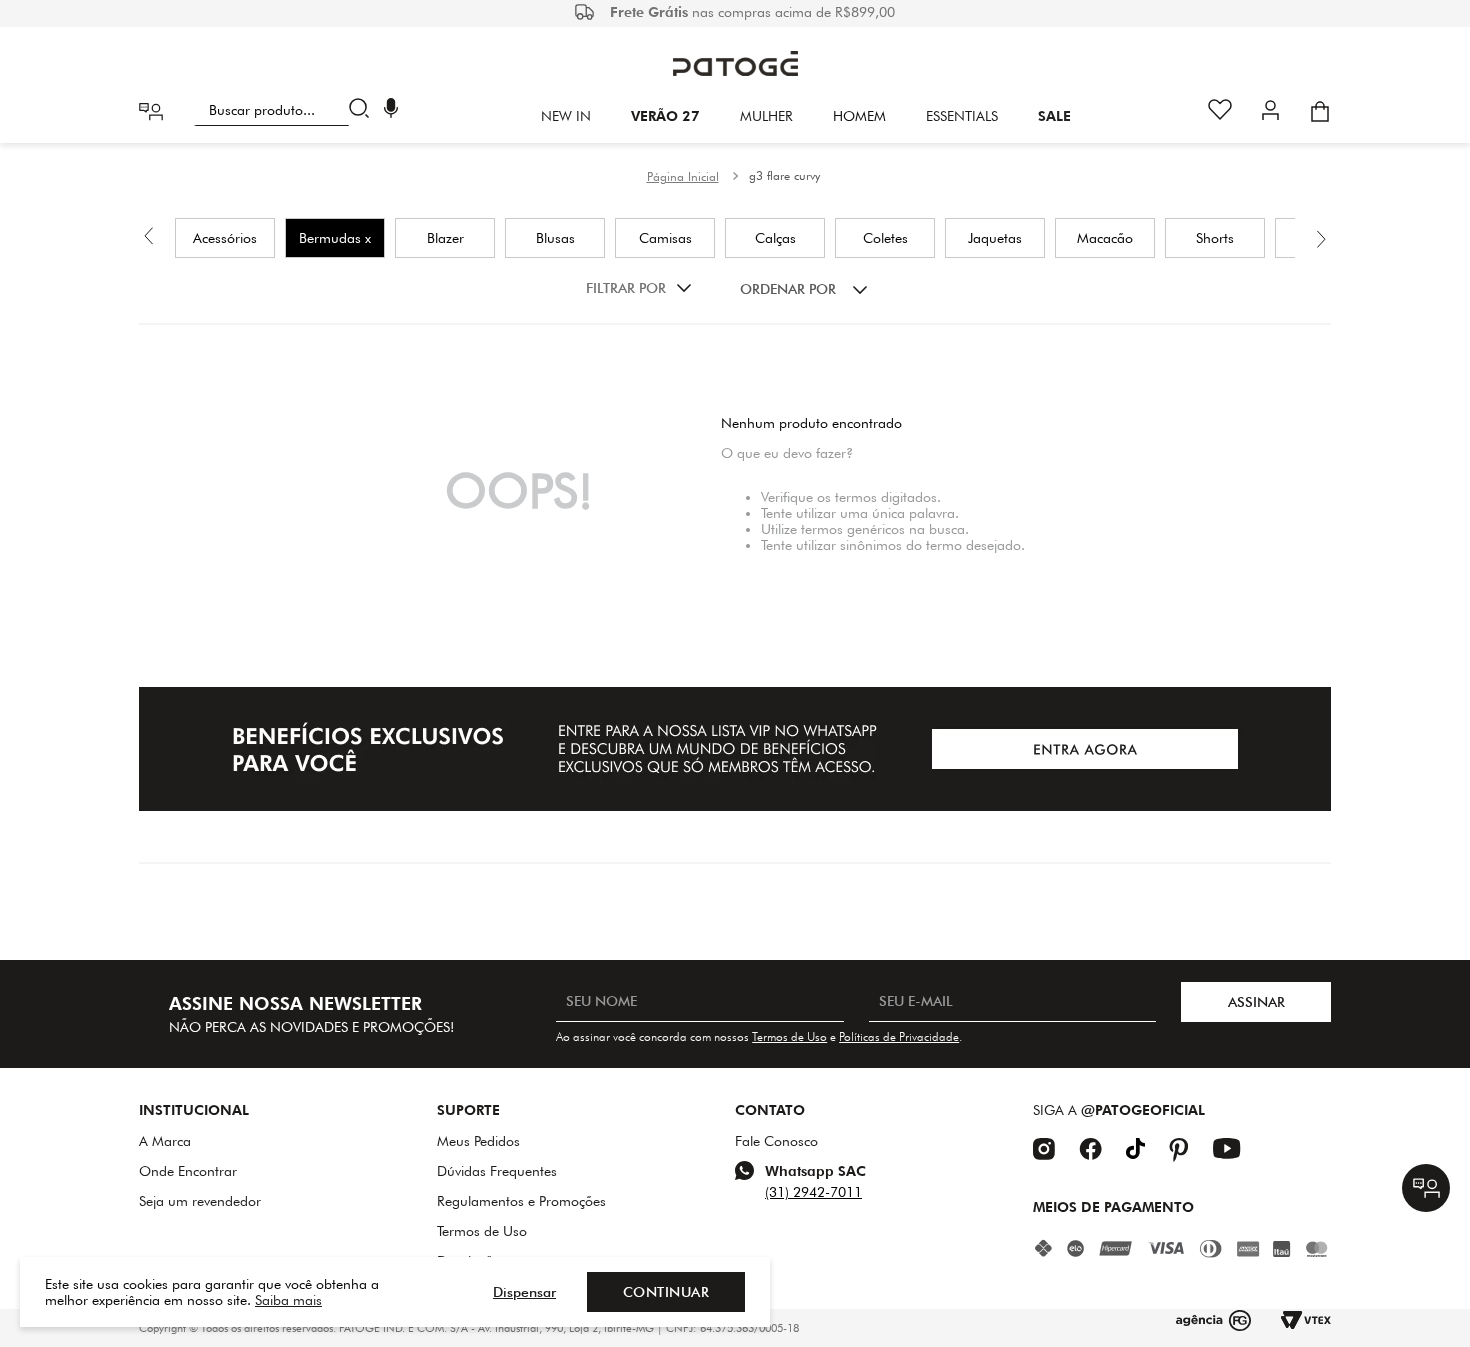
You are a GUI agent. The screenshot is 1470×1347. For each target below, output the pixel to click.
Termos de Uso (789, 1036)
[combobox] (285, 110)
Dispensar (524, 1292)
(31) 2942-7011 (813, 1192)
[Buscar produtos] (363, 110)
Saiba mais (288, 1300)
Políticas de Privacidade (899, 1036)
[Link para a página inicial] (683, 177)
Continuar (666, 1292)
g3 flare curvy (784, 175)
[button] (391, 110)
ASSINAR (1256, 1002)
